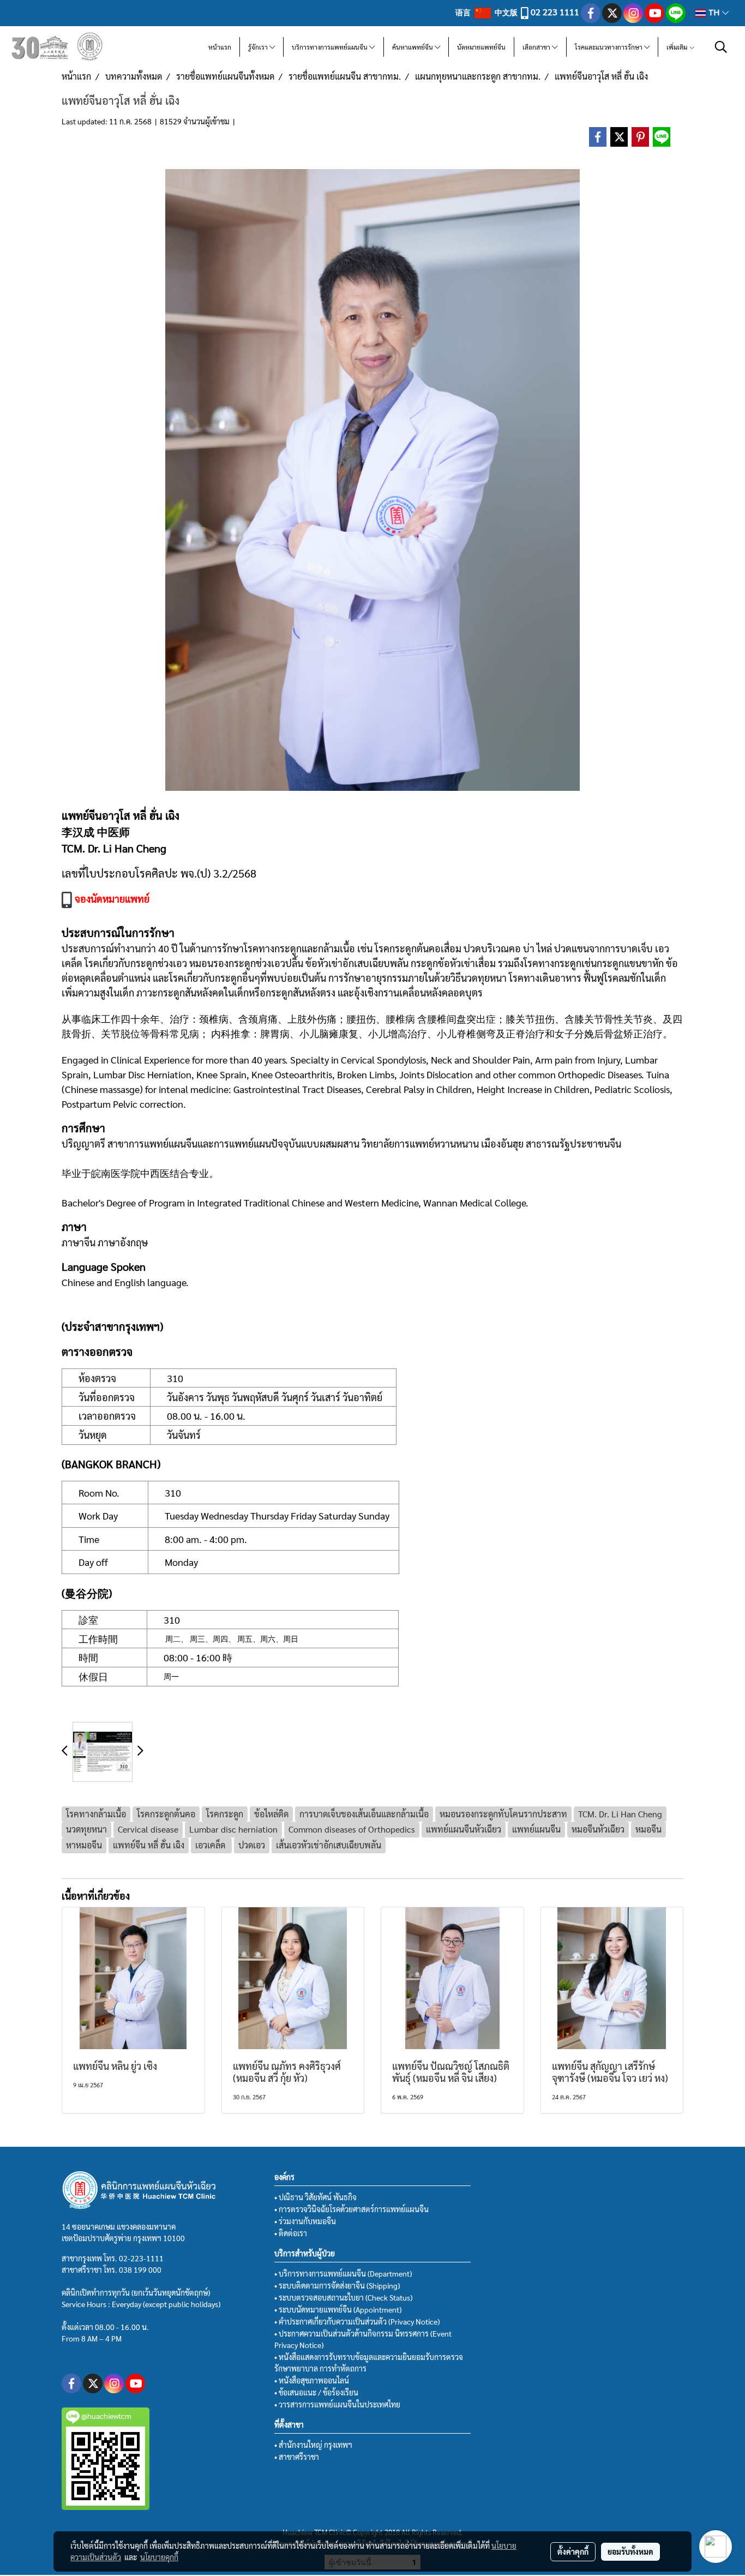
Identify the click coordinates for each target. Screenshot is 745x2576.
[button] (721, 47)
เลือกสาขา (537, 47)
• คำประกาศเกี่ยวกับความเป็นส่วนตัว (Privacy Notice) (357, 2321)
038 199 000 (140, 2269)
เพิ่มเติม (678, 47)
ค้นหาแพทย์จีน (413, 47)
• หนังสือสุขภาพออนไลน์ (312, 2380)
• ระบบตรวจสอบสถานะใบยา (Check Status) (343, 2297)
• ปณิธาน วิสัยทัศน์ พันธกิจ (316, 2197)
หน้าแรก (220, 47)
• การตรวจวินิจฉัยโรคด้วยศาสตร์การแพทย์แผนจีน (352, 2209)
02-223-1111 (141, 2258)
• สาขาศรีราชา (297, 2457)
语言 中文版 (487, 12)
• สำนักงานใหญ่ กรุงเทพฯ (313, 2445)
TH (714, 13)
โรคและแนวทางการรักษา (609, 47)
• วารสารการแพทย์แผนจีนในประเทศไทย (337, 2404)
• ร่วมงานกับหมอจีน (305, 2221)
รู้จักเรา (259, 47)
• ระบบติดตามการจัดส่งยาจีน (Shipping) (337, 2285)
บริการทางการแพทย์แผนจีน (331, 47)
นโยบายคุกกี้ (159, 2557)
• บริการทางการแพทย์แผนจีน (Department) (343, 2273)
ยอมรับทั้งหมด (630, 2551)
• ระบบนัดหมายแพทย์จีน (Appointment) (338, 2309)
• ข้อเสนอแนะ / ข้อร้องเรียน (316, 2392)
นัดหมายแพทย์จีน (481, 47)
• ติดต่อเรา (291, 2233)
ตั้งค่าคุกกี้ (573, 2551)
